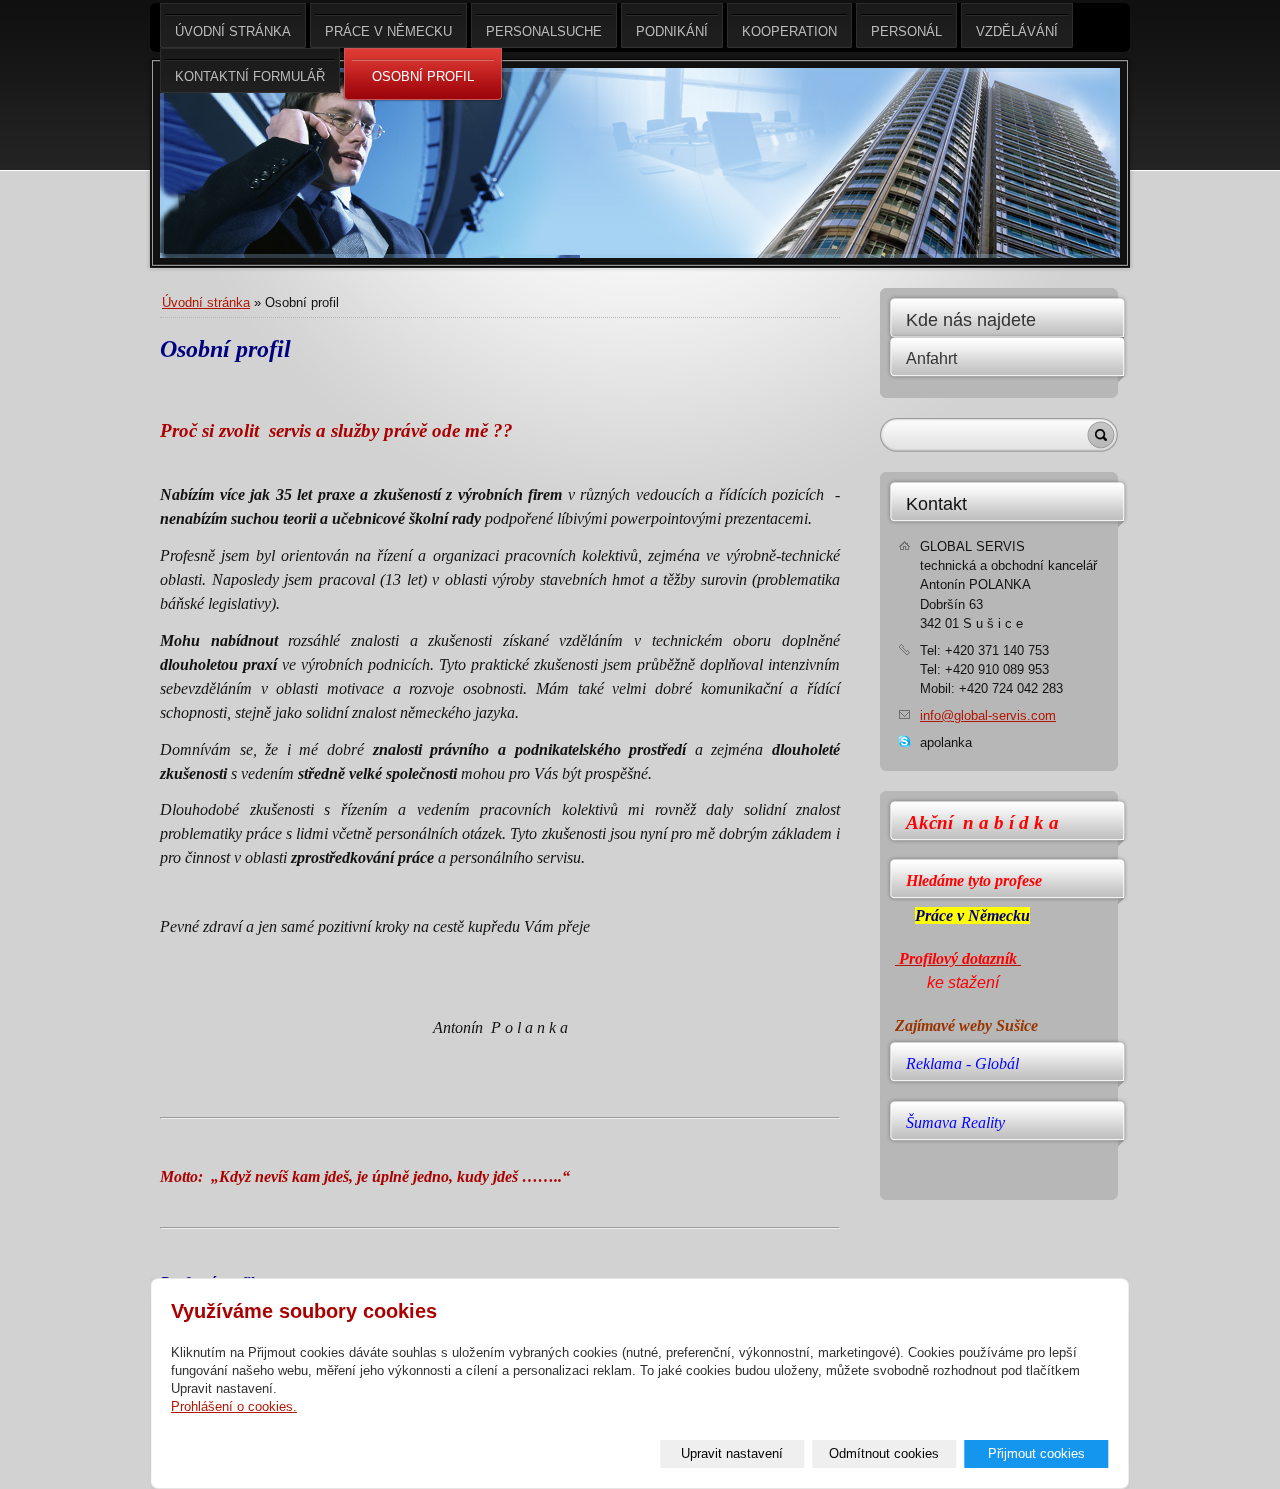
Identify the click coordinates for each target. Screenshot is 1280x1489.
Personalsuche (544, 31)
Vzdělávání (1017, 31)
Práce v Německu (388, 31)
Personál (906, 31)
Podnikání (672, 31)
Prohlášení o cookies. (234, 1406)
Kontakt (936, 504)
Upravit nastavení (732, 1453)
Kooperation (789, 31)
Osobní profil (423, 76)
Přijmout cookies (1036, 1453)
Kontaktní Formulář (250, 76)
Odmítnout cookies (884, 1453)
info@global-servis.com (988, 715)
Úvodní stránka (206, 302)
